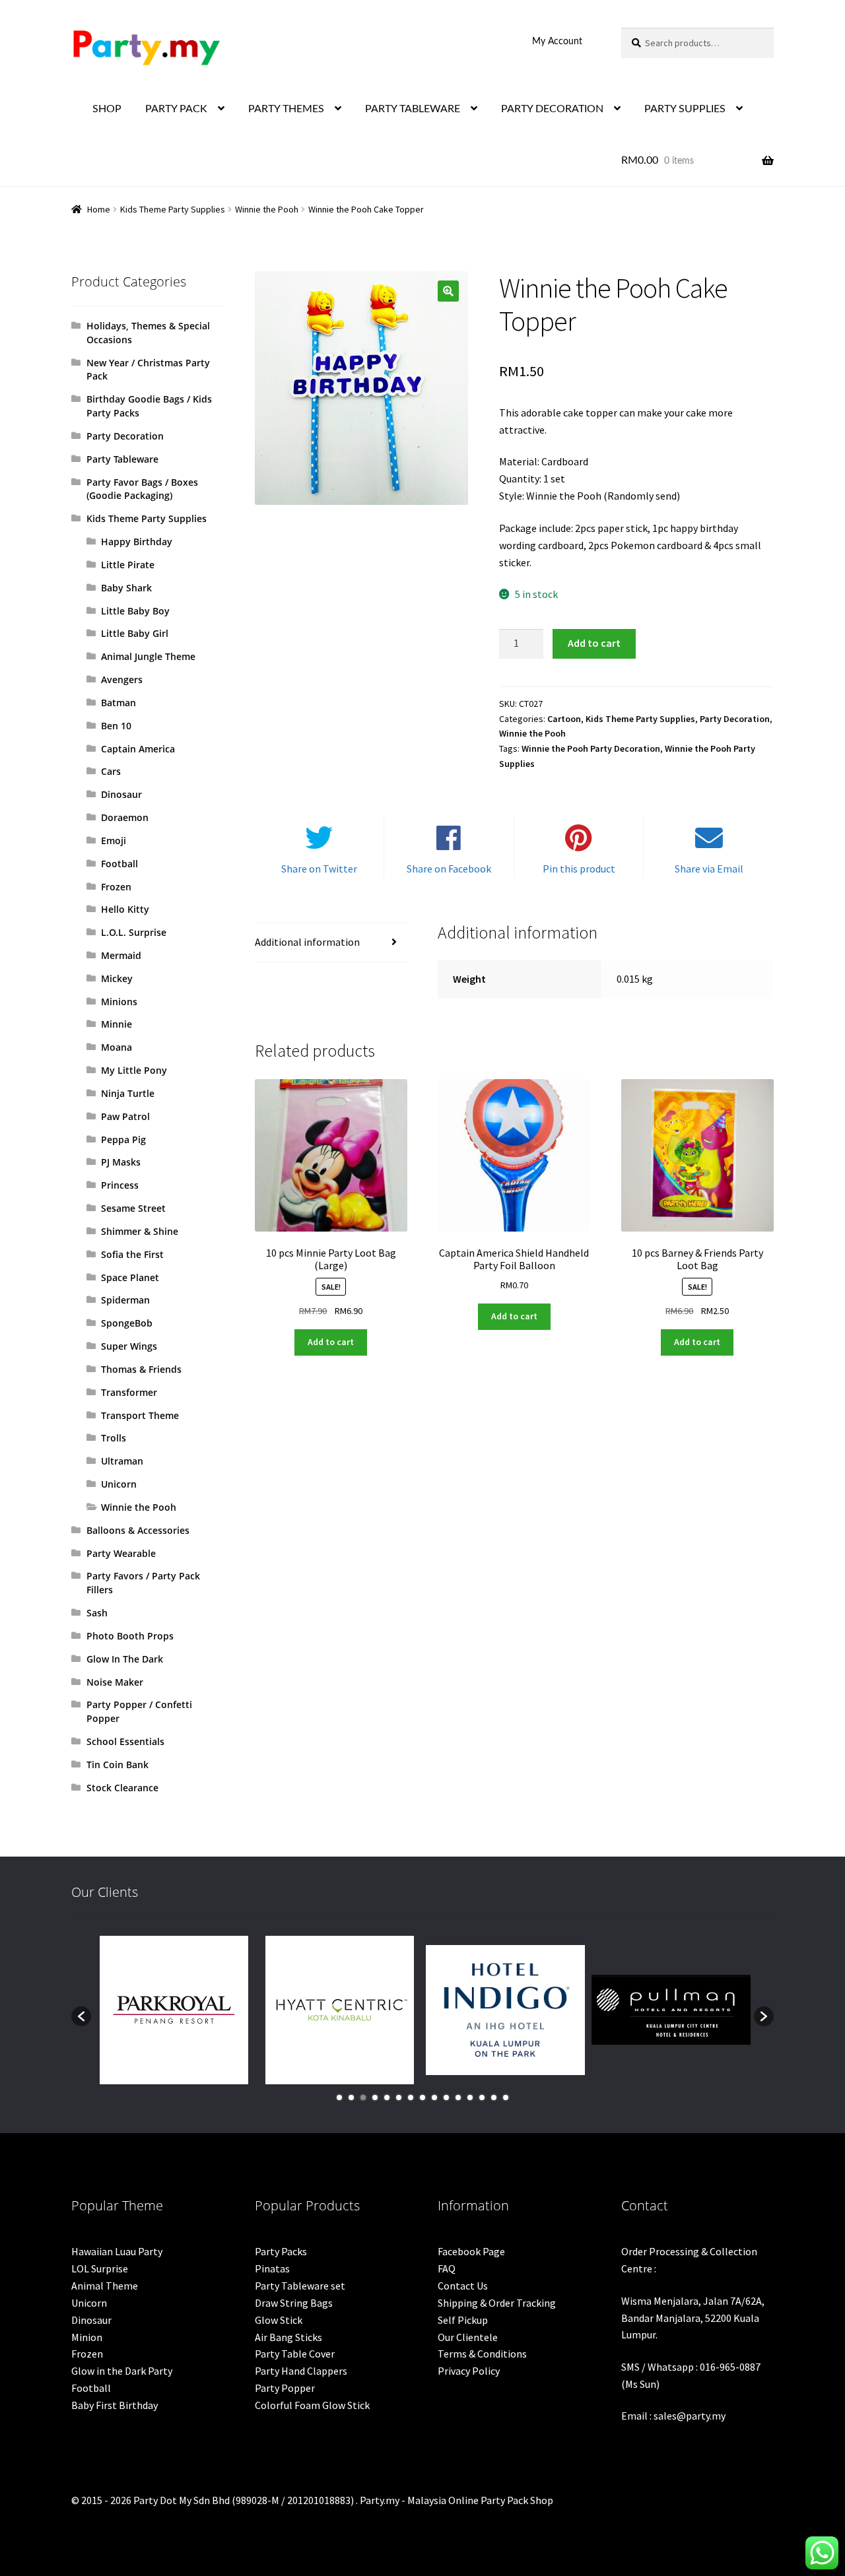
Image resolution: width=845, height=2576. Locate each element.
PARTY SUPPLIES (685, 109)
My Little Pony (134, 1070)
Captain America (138, 749)
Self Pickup (463, 2320)
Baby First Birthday (115, 2405)
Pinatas (272, 2268)
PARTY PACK (176, 109)
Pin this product (579, 869)
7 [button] (411, 2097)
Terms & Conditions (482, 2354)
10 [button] (446, 2097)
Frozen (116, 887)
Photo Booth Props (130, 1636)
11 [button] (458, 2097)
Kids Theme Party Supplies (173, 209)
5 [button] (387, 2097)
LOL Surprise (100, 2268)
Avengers (122, 679)
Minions (119, 1002)
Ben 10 (116, 726)
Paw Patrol (125, 1116)
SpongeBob (127, 1323)
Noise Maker (115, 1682)
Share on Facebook (449, 869)
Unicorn (119, 1484)
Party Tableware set (300, 2286)
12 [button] (470, 2097)
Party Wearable (121, 1553)
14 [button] (494, 2097)
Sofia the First (132, 1254)
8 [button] (422, 2097)
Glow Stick (279, 2320)
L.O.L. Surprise (134, 932)
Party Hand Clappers (301, 2371)
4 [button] (375, 2097)
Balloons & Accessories (138, 1530)
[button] (448, 291)
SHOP (107, 109)
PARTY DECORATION (552, 109)
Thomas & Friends (141, 1369)
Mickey (117, 978)
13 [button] (482, 2097)
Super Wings (129, 1346)
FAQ (447, 2268)
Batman (118, 703)
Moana (117, 1047)
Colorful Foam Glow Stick (312, 2405)
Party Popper (285, 2388)
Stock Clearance (122, 1788)
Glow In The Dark (125, 1659)
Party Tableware (122, 459)
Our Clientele (468, 2337)
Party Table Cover (295, 2354)
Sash (97, 1613)
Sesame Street (133, 1208)
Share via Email (709, 869)
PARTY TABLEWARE (413, 109)
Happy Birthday (137, 542)
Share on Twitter (319, 869)
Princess (120, 1185)
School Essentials (125, 1741)
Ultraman (122, 1461)
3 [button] (363, 2097)
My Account (557, 42)
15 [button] (506, 2097)
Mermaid (121, 955)
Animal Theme (105, 2286)
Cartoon (564, 719)
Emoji (114, 841)
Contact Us (463, 2286)
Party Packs (281, 2251)
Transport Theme (140, 1415)
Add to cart (594, 643)
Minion (87, 2337)
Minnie (117, 1024)
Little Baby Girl (135, 633)
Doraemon (125, 817)
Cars (111, 771)
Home (99, 209)
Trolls (114, 1438)
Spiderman (125, 1300)
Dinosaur (121, 794)
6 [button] (399, 2097)
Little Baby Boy (135, 611)
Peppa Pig (123, 1139)
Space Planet (130, 1277)
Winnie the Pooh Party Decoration (591, 748)
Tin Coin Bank (118, 1765)
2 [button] (351, 2097)
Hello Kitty (125, 909)
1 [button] (339, 2097)
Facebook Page (471, 2251)
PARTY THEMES (286, 109)
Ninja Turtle (128, 1093)
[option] (174, 2010)
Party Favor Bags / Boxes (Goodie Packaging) (142, 489)
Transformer (129, 1392)
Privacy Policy (469, 2371)
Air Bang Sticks (288, 2337)
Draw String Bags (294, 2303)
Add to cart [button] (331, 1342)
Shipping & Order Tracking (497, 2303)
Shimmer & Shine (140, 1231)
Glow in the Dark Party (122, 2371)
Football (119, 864)
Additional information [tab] (307, 942)
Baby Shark (126, 588)
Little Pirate (128, 565)
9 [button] (434, 2097)
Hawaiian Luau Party (117, 2251)
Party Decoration (735, 719)
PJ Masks (121, 1162)
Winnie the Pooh (267, 209)
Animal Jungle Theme (148, 656)
